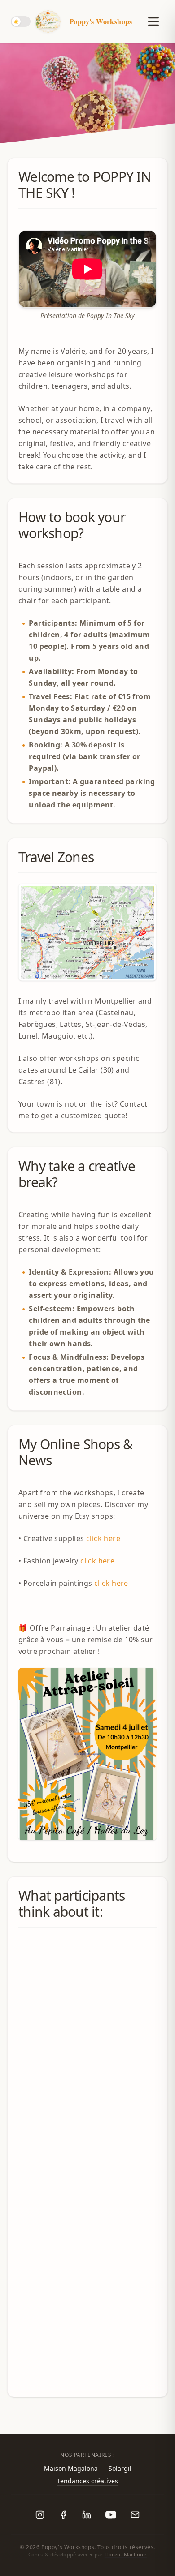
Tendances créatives (87, 2481)
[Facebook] (63, 2515)
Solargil (120, 2468)
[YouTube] (111, 2515)
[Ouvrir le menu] (150, 21)
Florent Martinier (126, 2554)
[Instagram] (40, 2515)
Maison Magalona (71, 2468)
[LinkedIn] (87, 2515)
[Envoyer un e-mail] (135, 2515)
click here (103, 1538)
